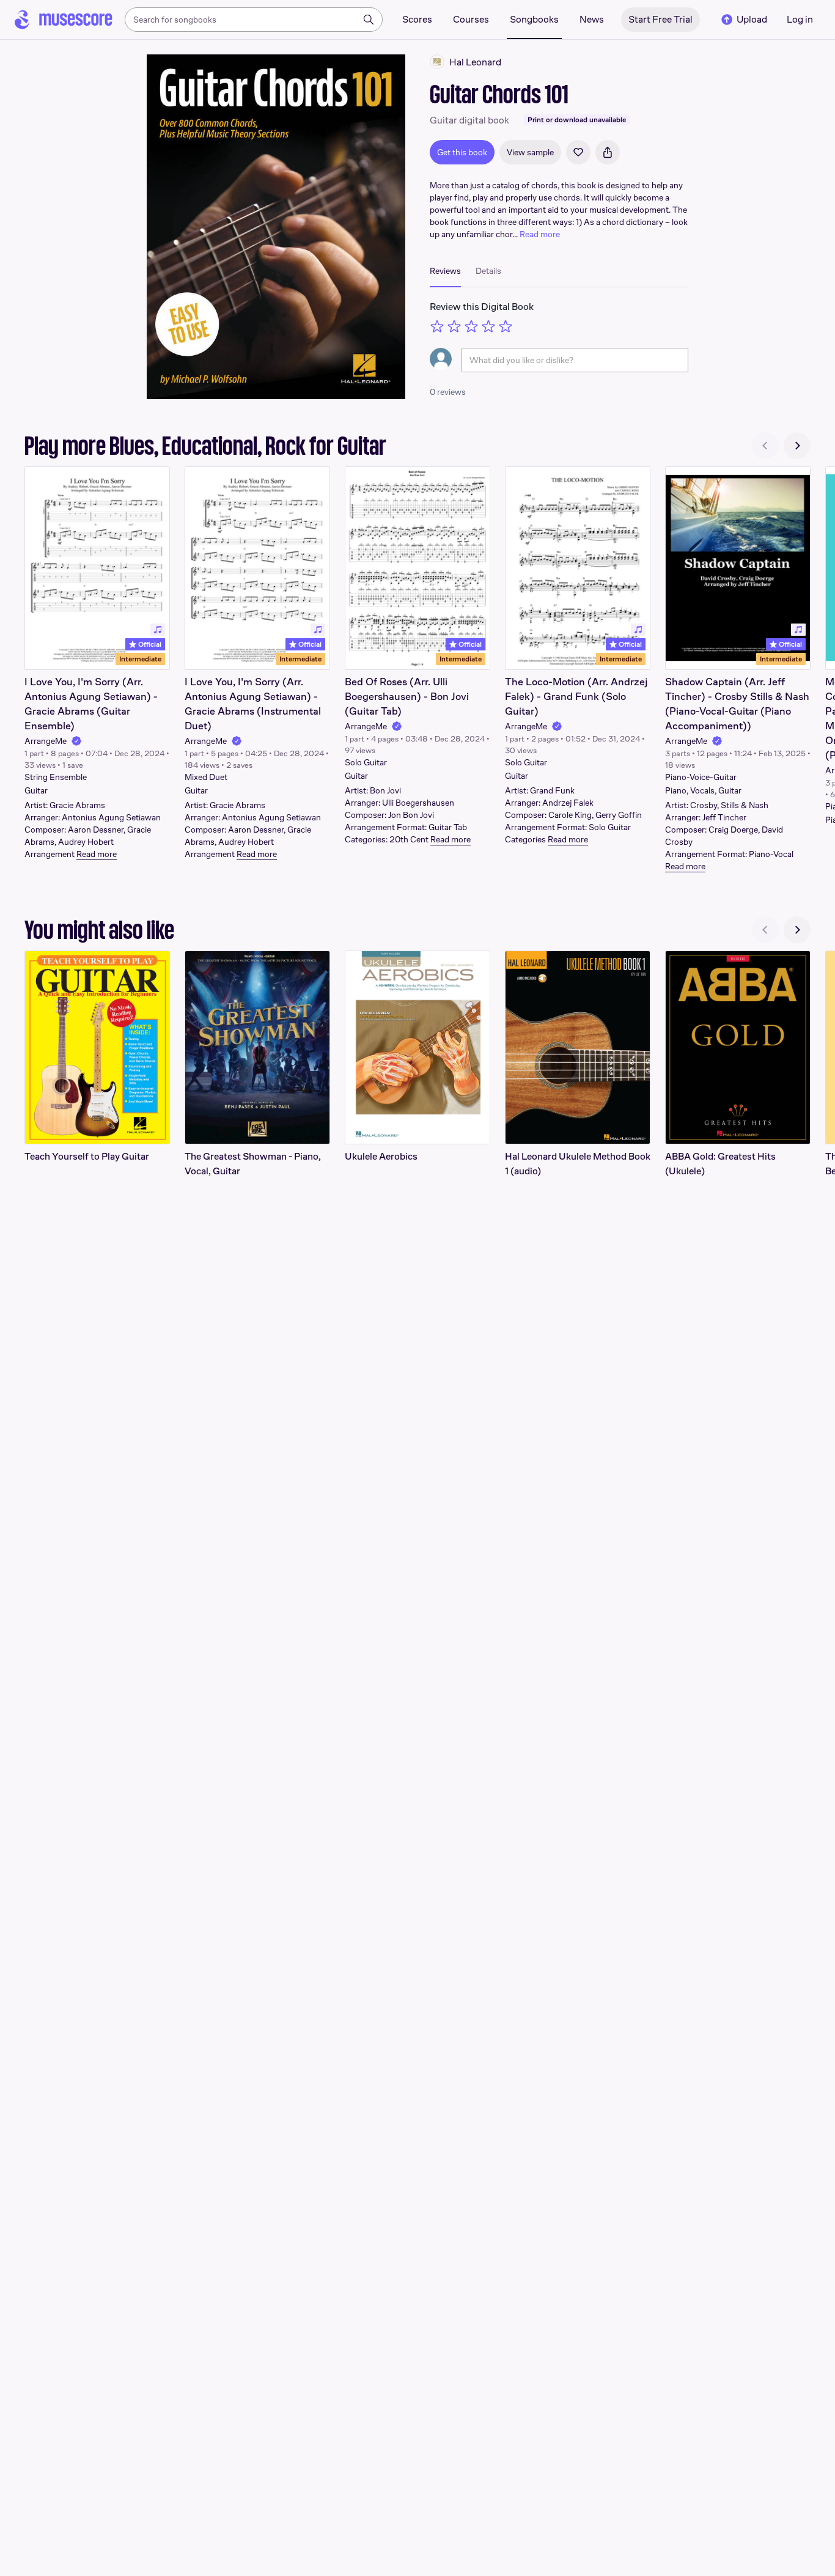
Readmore (97, 854)
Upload (752, 19)
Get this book (462, 152)
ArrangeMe (46, 741)
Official (149, 644)
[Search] (369, 20)
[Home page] (64, 20)
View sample (530, 152)
